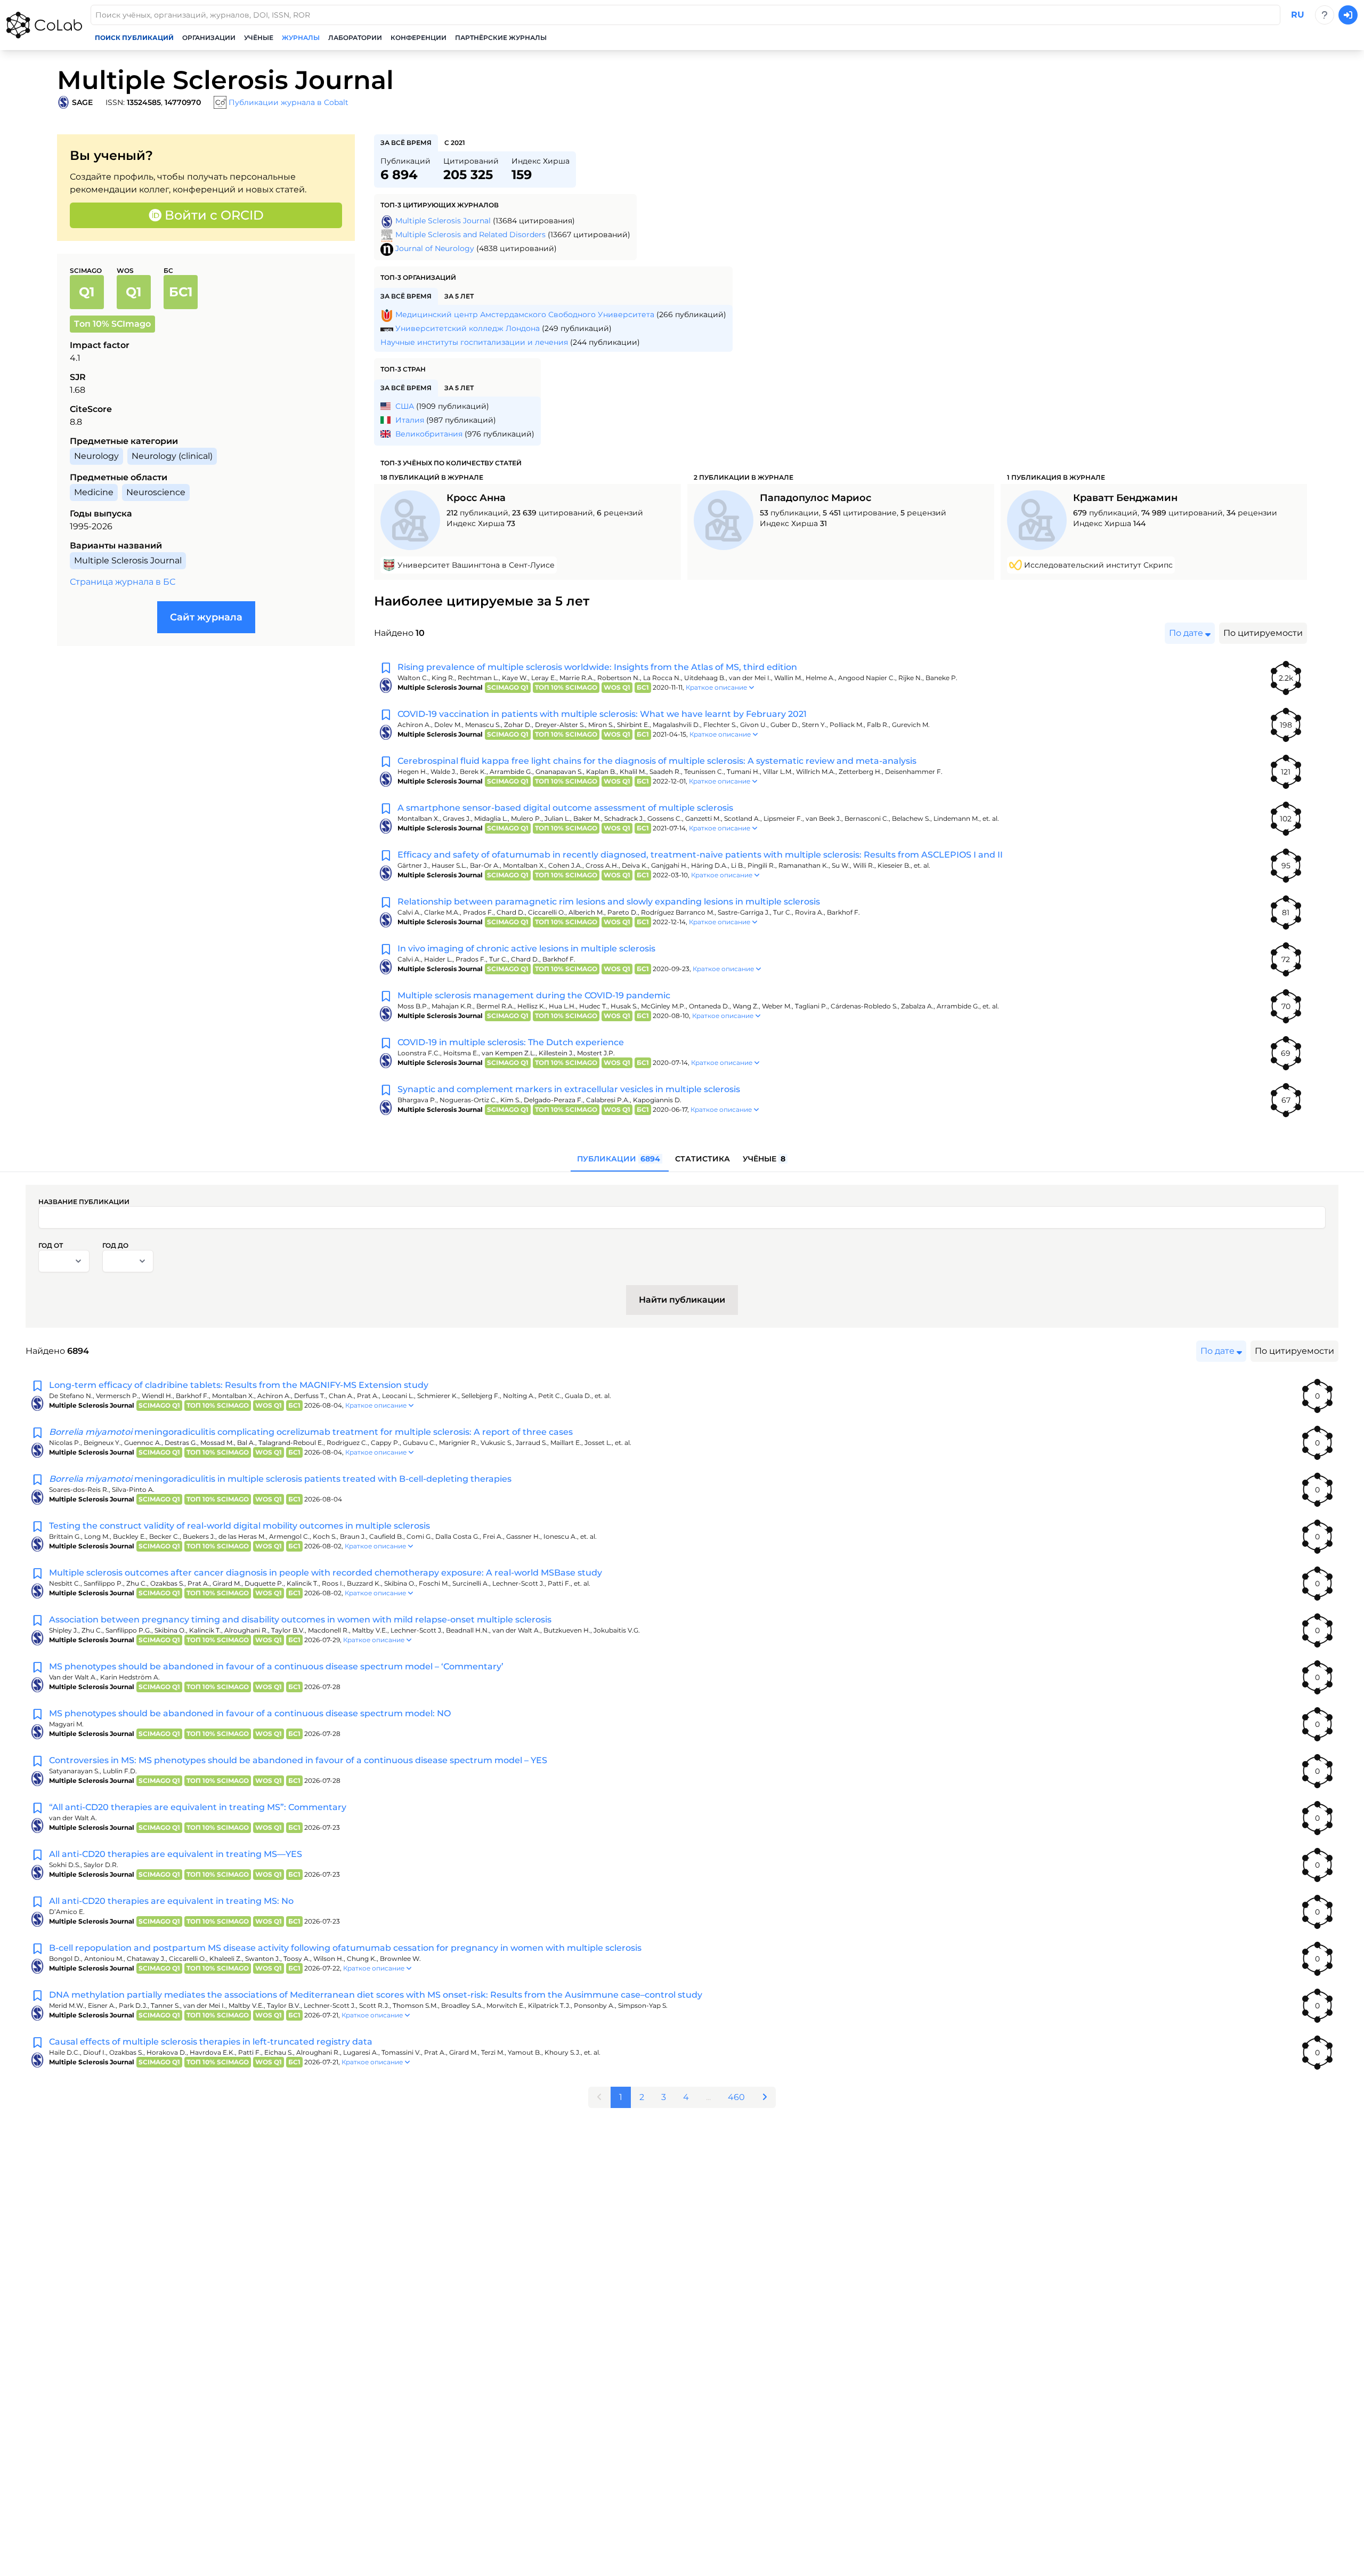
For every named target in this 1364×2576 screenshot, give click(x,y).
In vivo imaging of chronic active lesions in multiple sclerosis (526, 948)
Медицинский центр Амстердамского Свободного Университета (525, 314)
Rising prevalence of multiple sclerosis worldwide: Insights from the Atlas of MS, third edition (597, 667)
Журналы (301, 38)
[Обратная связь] (1325, 15)
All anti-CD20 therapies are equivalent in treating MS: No (171, 1901)
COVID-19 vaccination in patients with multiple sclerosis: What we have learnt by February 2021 (602, 714)
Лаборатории (355, 38)
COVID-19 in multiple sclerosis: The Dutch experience (511, 1042)
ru (1298, 15)
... (708, 2097)
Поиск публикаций (134, 38)
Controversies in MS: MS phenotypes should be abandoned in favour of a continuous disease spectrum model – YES (298, 1760)
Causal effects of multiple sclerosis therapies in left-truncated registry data (211, 2042)
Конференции (419, 38)
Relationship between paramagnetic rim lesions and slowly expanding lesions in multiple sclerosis (609, 902)
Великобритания (429, 434)
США (405, 406)
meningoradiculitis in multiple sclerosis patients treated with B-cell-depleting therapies (280, 1479)
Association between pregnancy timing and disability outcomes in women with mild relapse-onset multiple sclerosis (300, 1620)
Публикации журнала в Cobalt (289, 102)
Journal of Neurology (435, 248)
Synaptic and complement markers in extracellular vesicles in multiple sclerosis (569, 1089)
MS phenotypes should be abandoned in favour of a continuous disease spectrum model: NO (250, 1713)
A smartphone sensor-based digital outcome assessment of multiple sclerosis (565, 808)
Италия (410, 420)
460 (736, 2097)
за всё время (406, 143)
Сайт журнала (206, 617)
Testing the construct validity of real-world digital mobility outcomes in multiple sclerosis (239, 1526)
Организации (209, 38)
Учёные (259, 38)
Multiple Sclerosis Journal (443, 221)
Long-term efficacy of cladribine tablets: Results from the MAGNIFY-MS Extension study (239, 1385)
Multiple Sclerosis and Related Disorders (470, 235)
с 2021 (455, 143)
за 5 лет (459, 296)
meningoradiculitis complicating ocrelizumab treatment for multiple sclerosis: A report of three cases (311, 1432)
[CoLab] (44, 25)
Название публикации (84, 1202)
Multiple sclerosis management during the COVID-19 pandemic (534, 995)
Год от (51, 1245)
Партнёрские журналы (501, 38)
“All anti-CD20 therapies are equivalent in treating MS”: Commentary (198, 1807)
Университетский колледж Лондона (468, 328)
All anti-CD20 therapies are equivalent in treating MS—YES (176, 1854)
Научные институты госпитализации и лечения (474, 342)
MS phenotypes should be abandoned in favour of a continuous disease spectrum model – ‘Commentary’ (276, 1666)
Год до (115, 1245)
